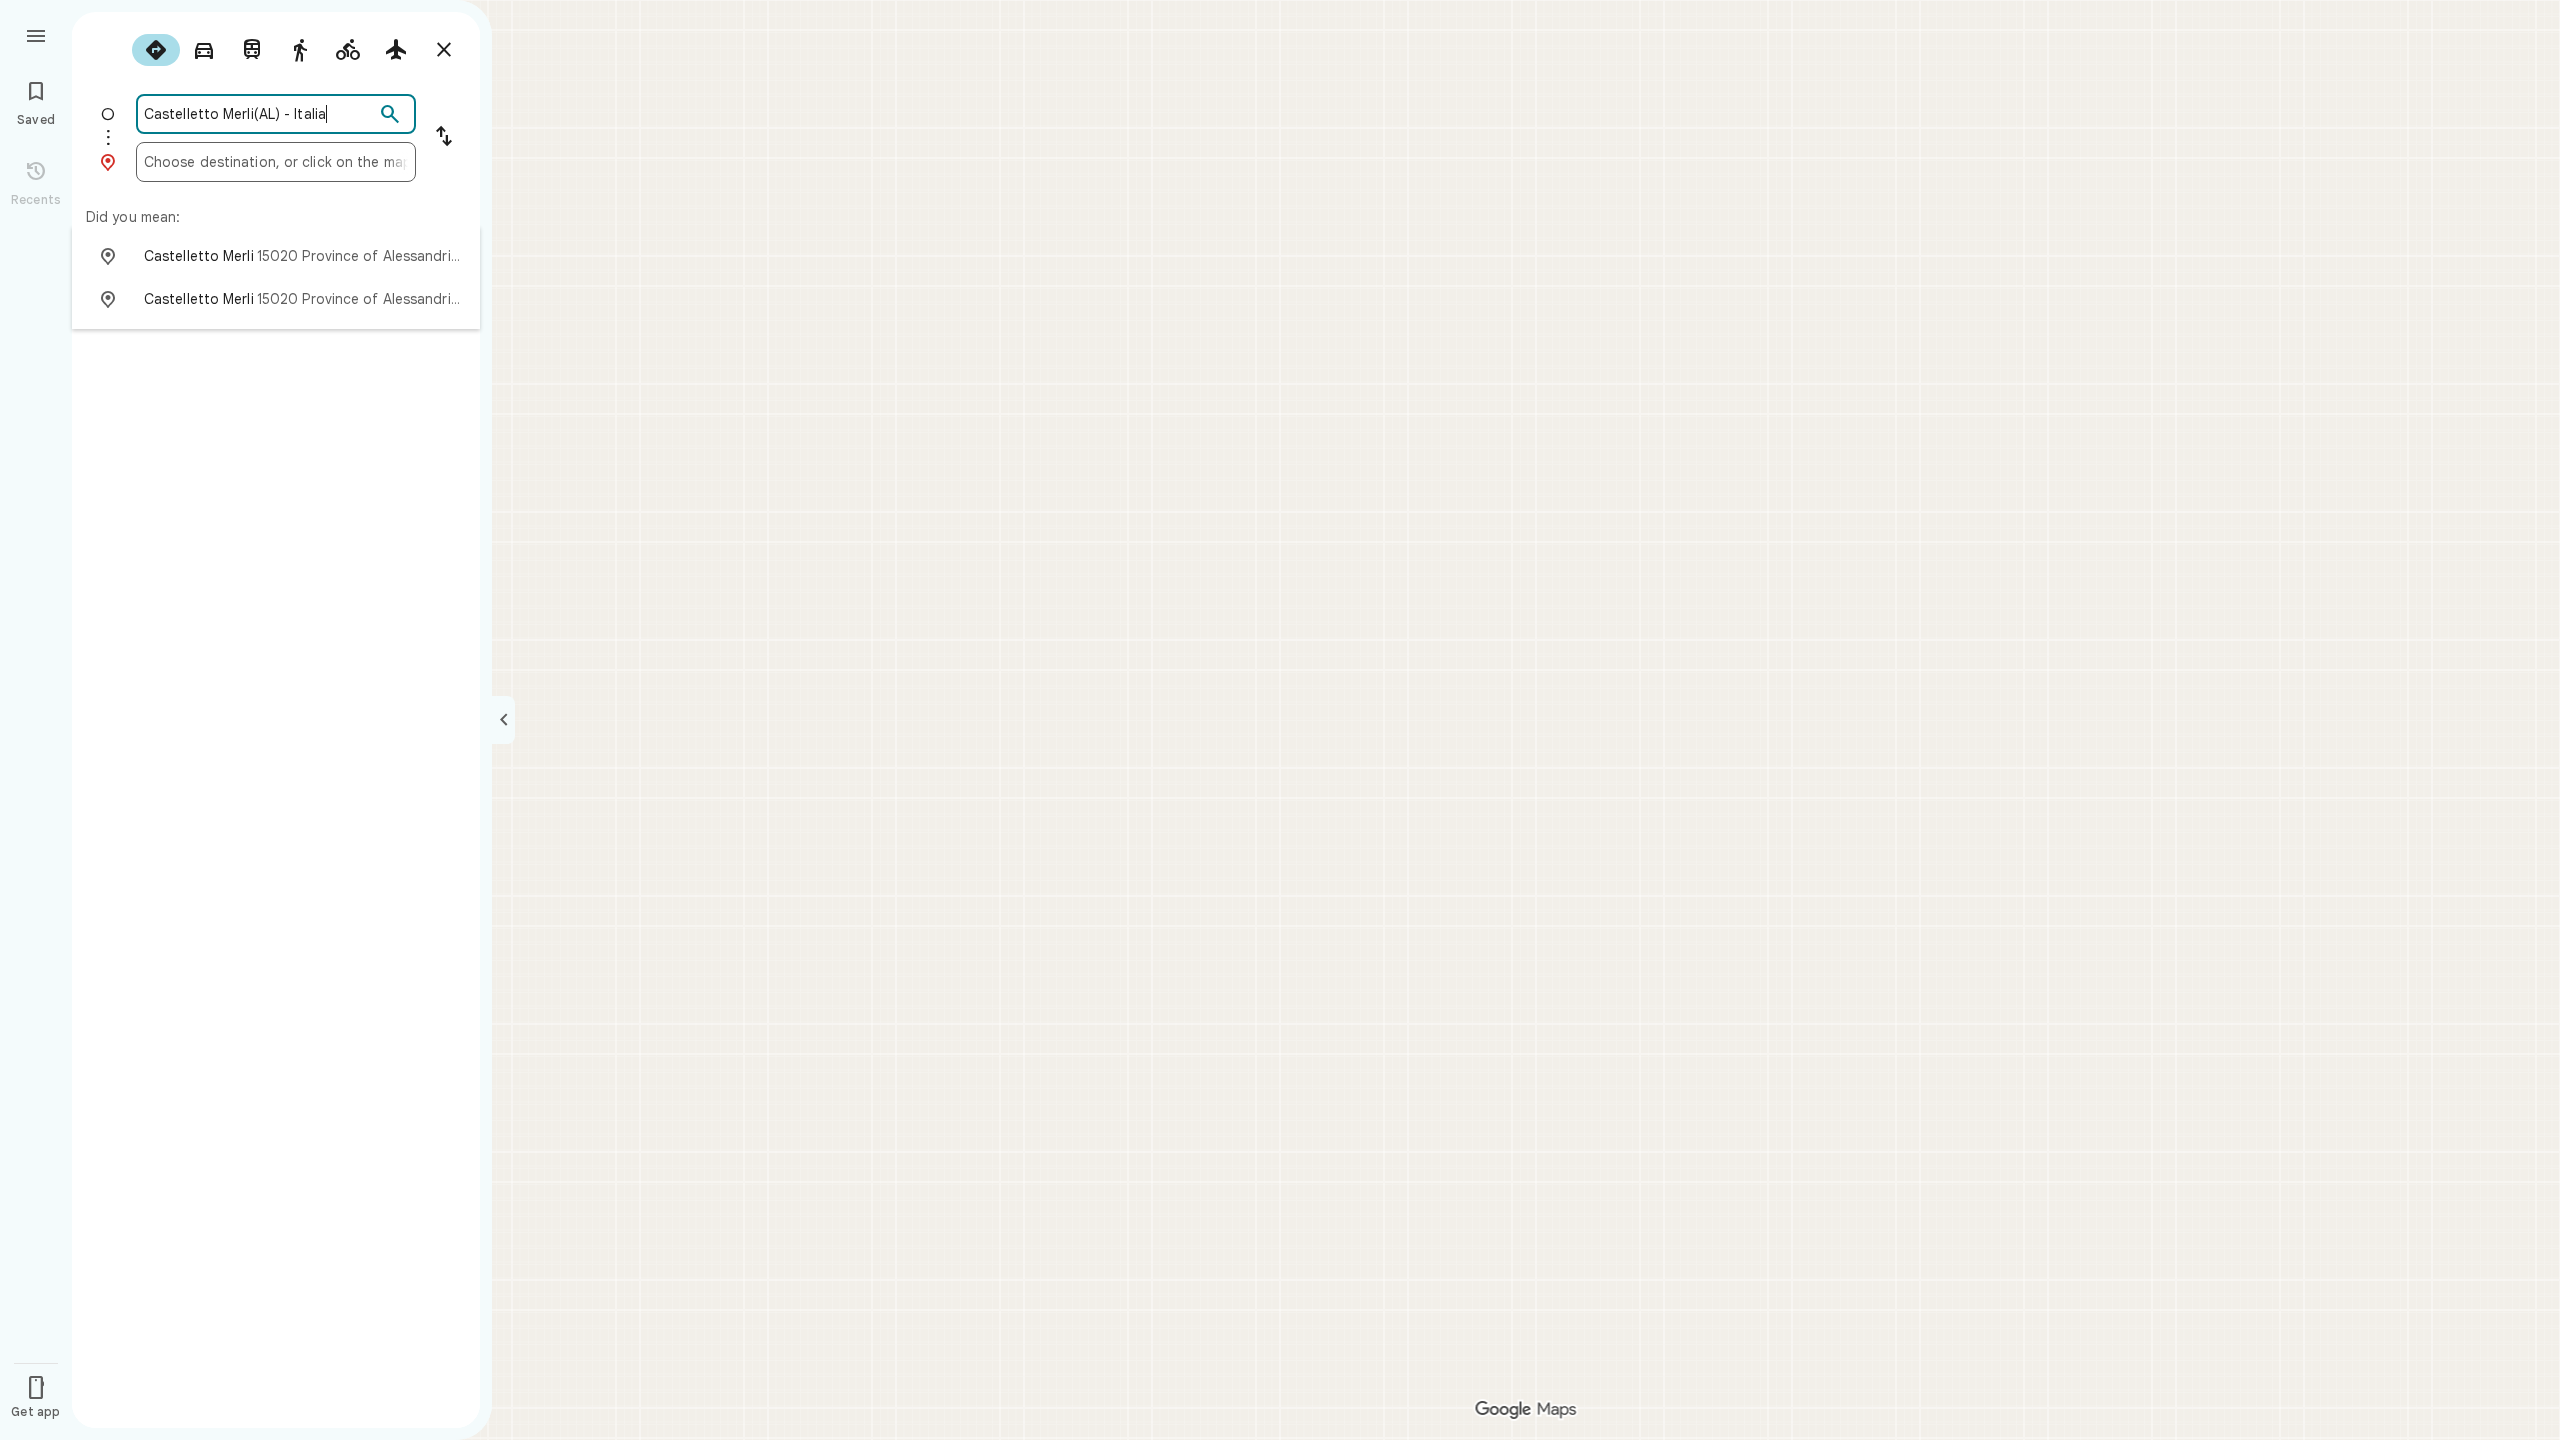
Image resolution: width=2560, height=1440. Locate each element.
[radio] (156, 50)
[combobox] (259, 114)
